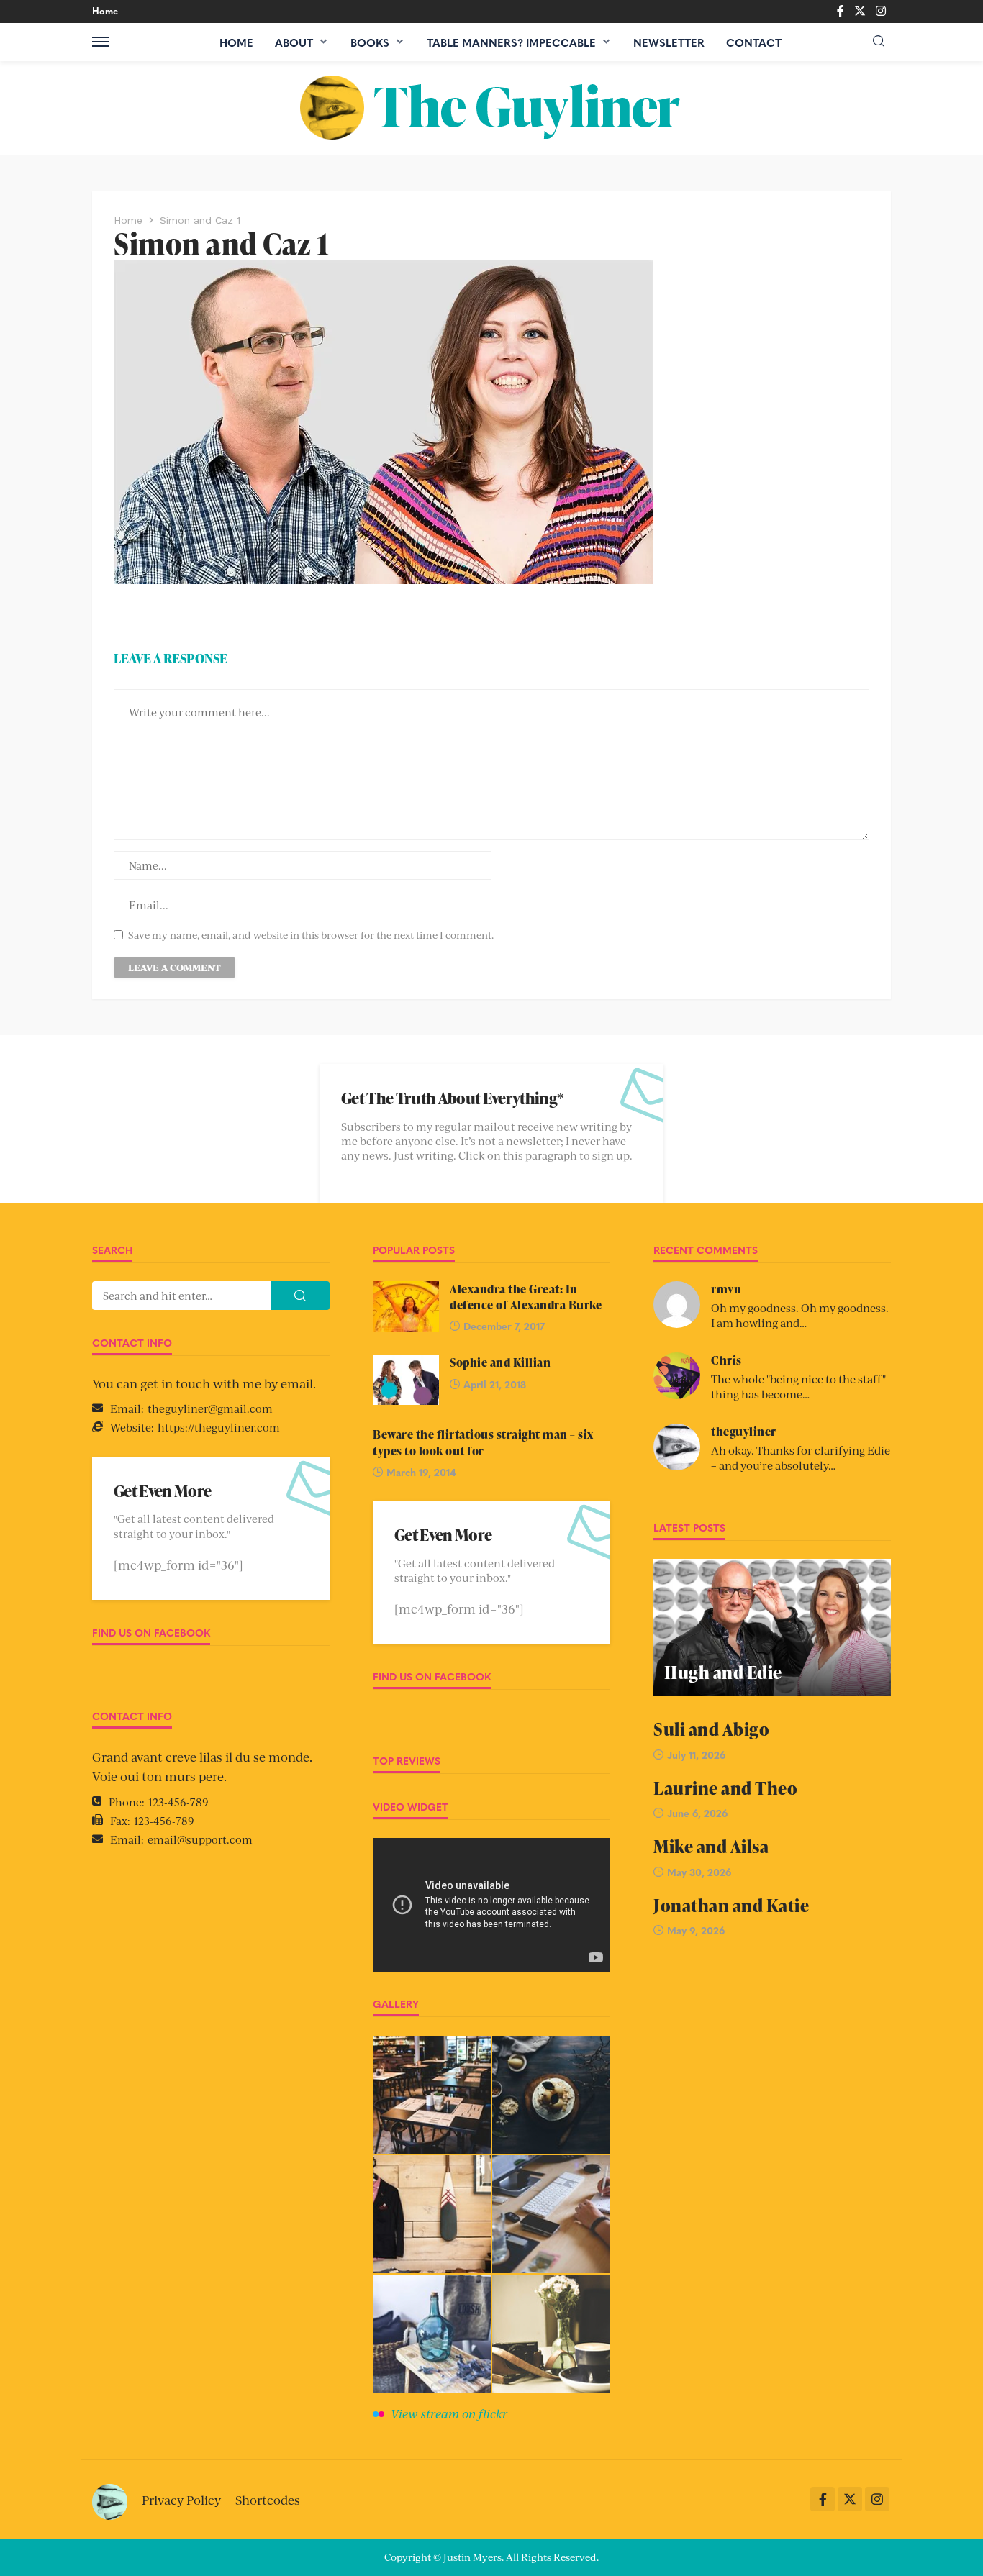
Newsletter (669, 42)
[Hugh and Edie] (772, 1627)
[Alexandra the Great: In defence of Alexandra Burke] (406, 1306)
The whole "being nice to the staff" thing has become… (798, 1386)
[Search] (879, 41)
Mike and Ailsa (711, 1846)
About (294, 42)
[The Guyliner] (491, 108)
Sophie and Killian (500, 1362)
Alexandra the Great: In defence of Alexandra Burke (526, 1297)
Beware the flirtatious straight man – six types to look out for (483, 1442)
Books (370, 42)
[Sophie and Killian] (406, 1380)
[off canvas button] (101, 42)
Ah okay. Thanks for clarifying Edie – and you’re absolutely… (801, 1457)
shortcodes (268, 2500)
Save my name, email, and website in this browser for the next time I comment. (311, 935)
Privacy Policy (181, 2500)
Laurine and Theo (725, 1788)
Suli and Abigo (711, 1729)
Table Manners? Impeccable (511, 42)
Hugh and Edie (723, 1672)
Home (105, 10)
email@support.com (200, 1839)
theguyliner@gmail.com (210, 1408)
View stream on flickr (449, 2413)
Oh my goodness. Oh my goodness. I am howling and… (800, 1315)
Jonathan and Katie (731, 1905)
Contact (754, 42)
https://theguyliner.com (219, 1427)
